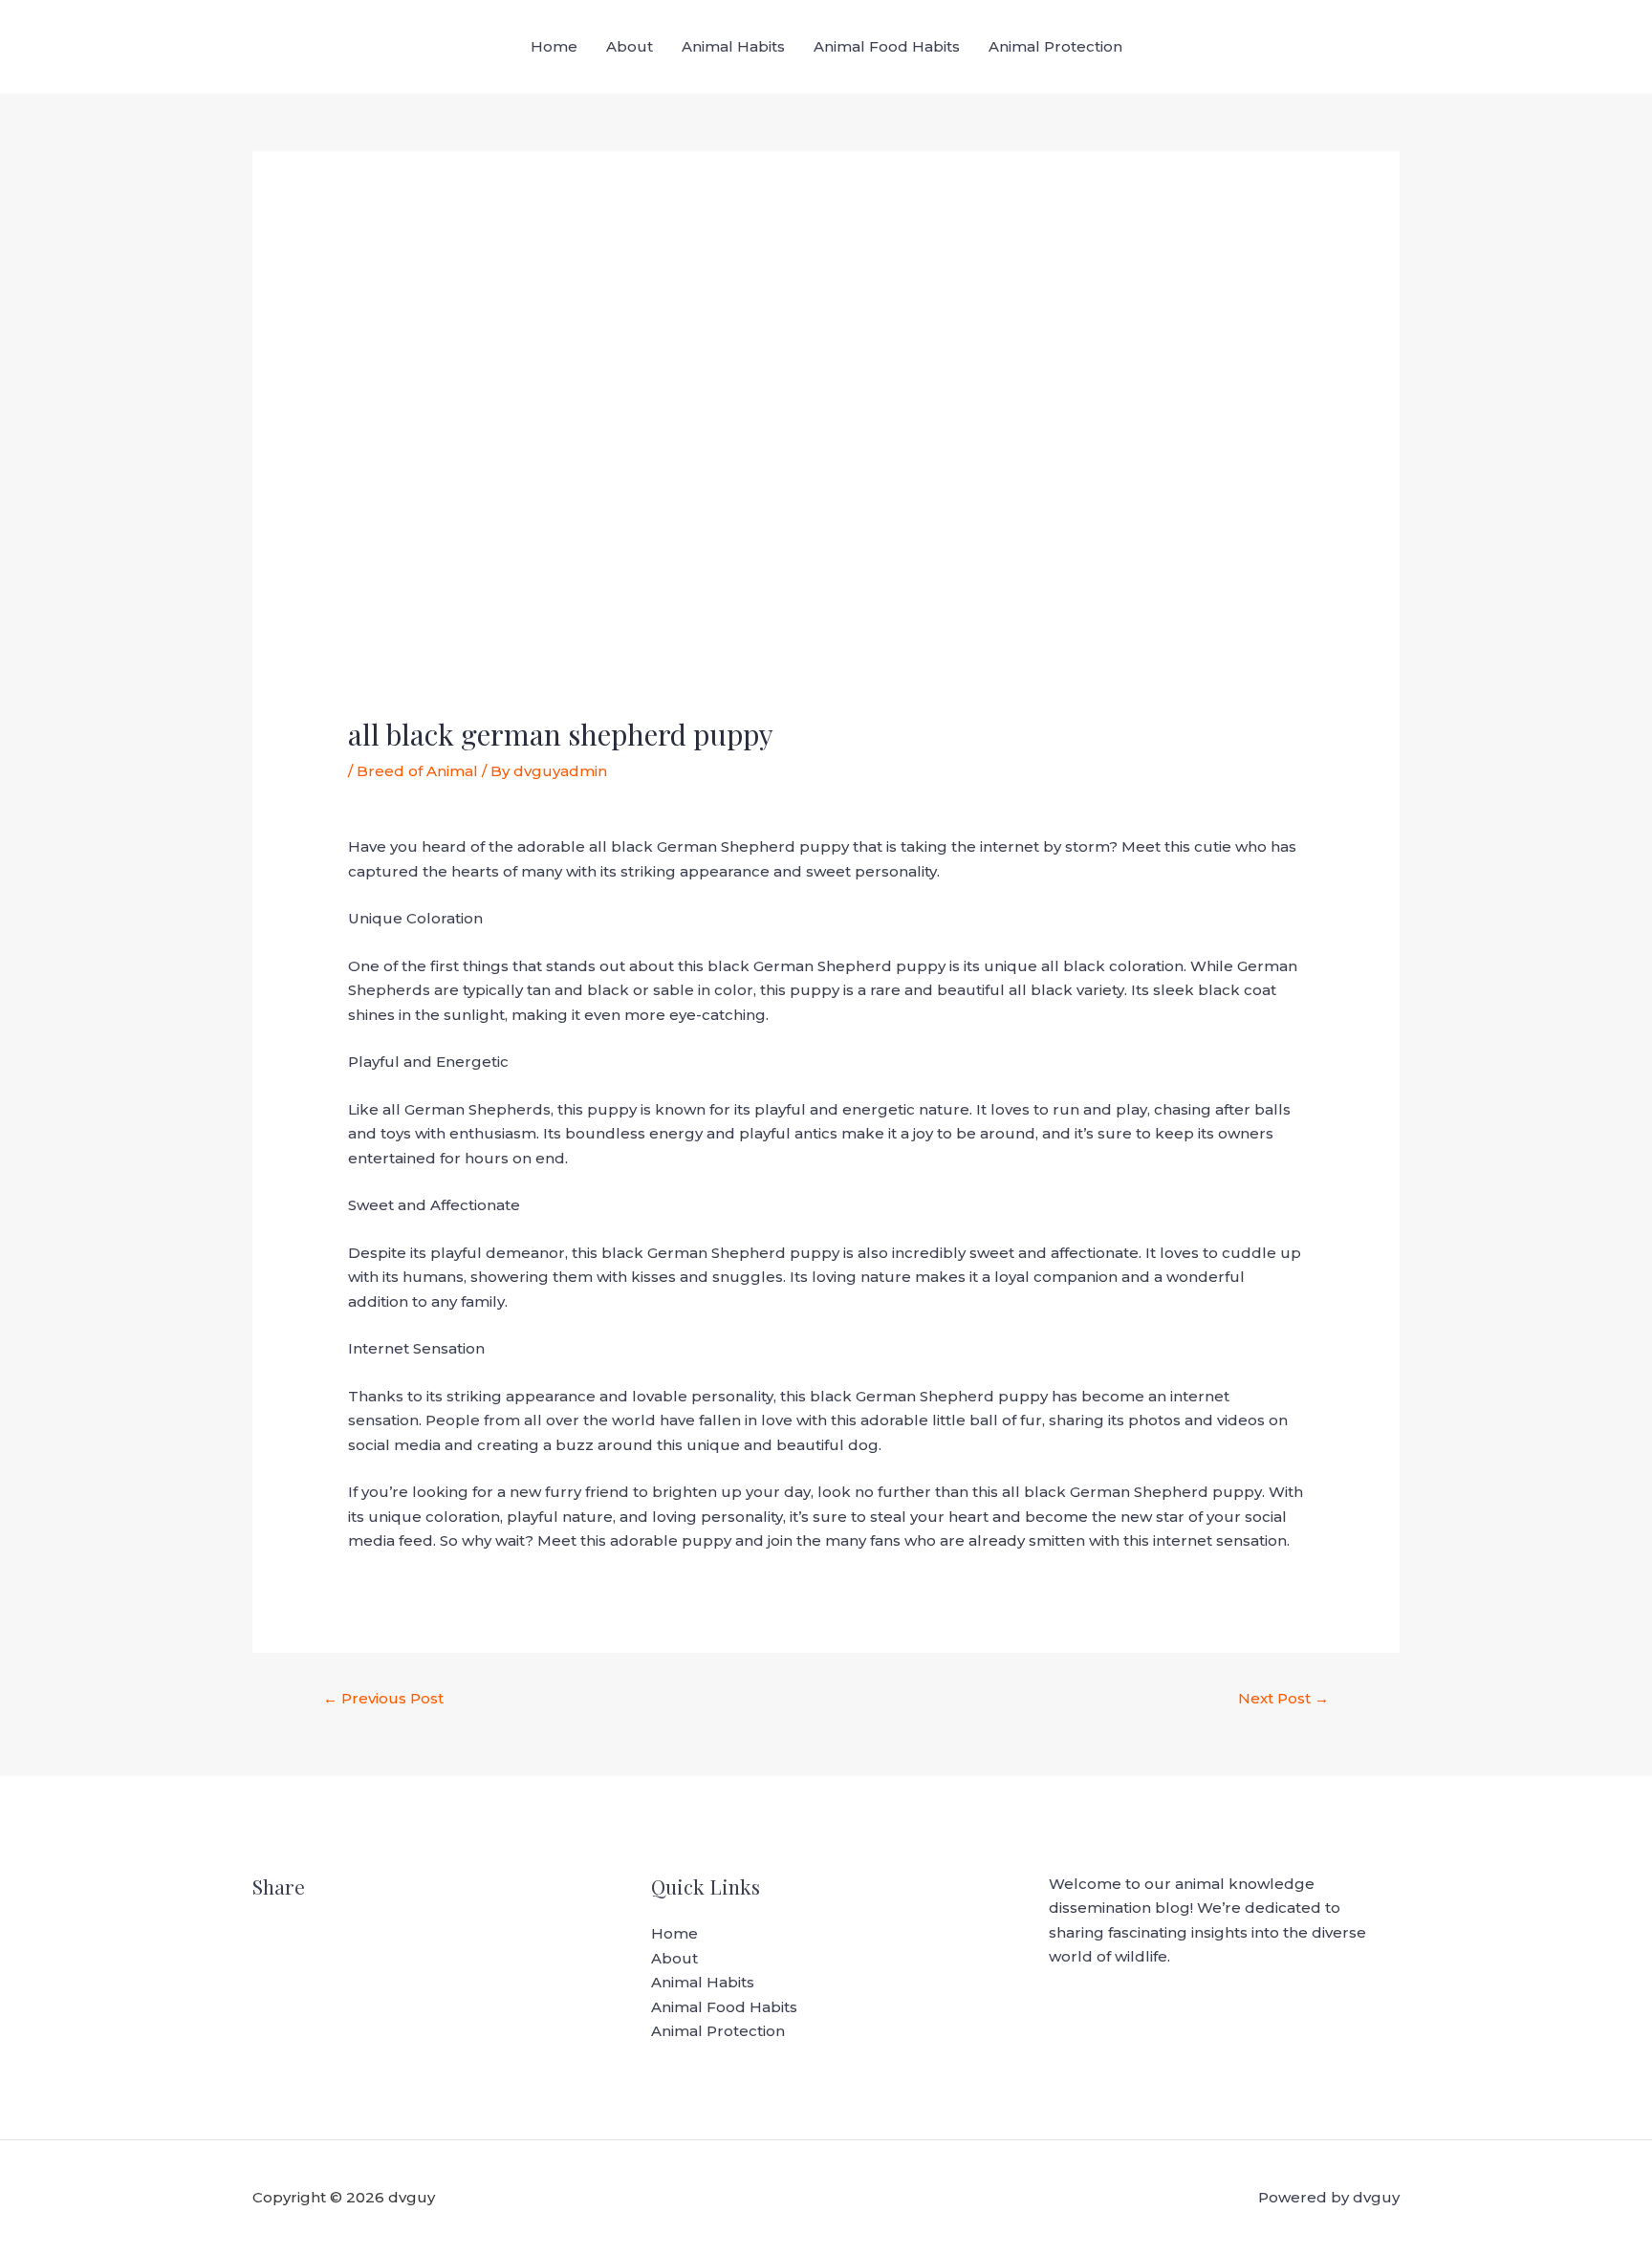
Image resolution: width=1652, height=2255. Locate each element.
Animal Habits (733, 46)
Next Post (1283, 1698)
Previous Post (383, 1698)
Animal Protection (1055, 46)
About (630, 46)
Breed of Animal (417, 771)
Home (554, 46)
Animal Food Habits (887, 46)
